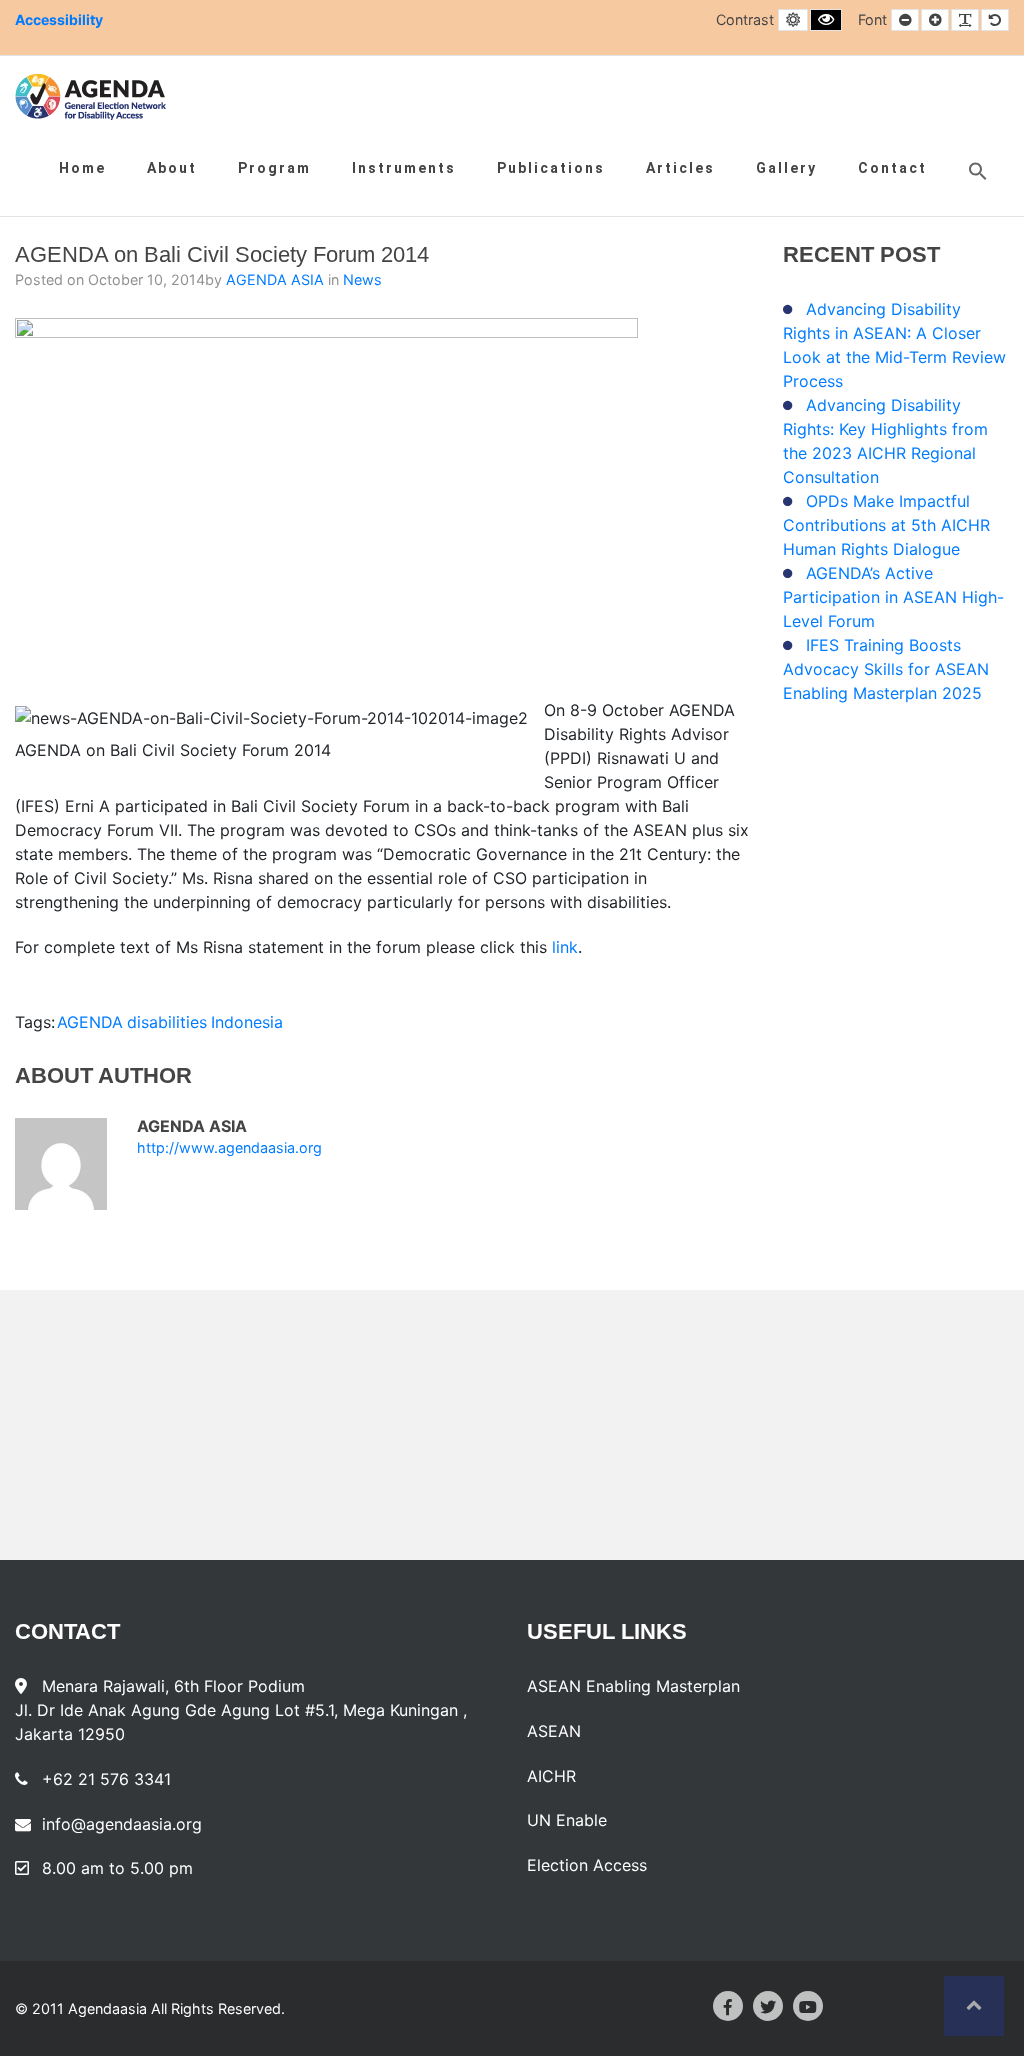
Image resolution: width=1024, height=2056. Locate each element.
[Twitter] (768, 2006)
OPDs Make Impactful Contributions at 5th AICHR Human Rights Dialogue (886, 525)
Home (82, 168)
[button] (978, 171)
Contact (892, 168)
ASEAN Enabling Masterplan (633, 1686)
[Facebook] (728, 2006)
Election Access (587, 1865)
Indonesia (247, 1022)
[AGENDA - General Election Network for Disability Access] (90, 97)
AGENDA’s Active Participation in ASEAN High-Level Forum (893, 597)
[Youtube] (808, 2006)
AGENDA (90, 1022)
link (565, 947)
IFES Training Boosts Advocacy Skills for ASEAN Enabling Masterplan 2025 (886, 669)
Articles (680, 168)
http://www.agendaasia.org (229, 1148)
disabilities (167, 1022)
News (362, 279)
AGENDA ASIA (277, 279)
